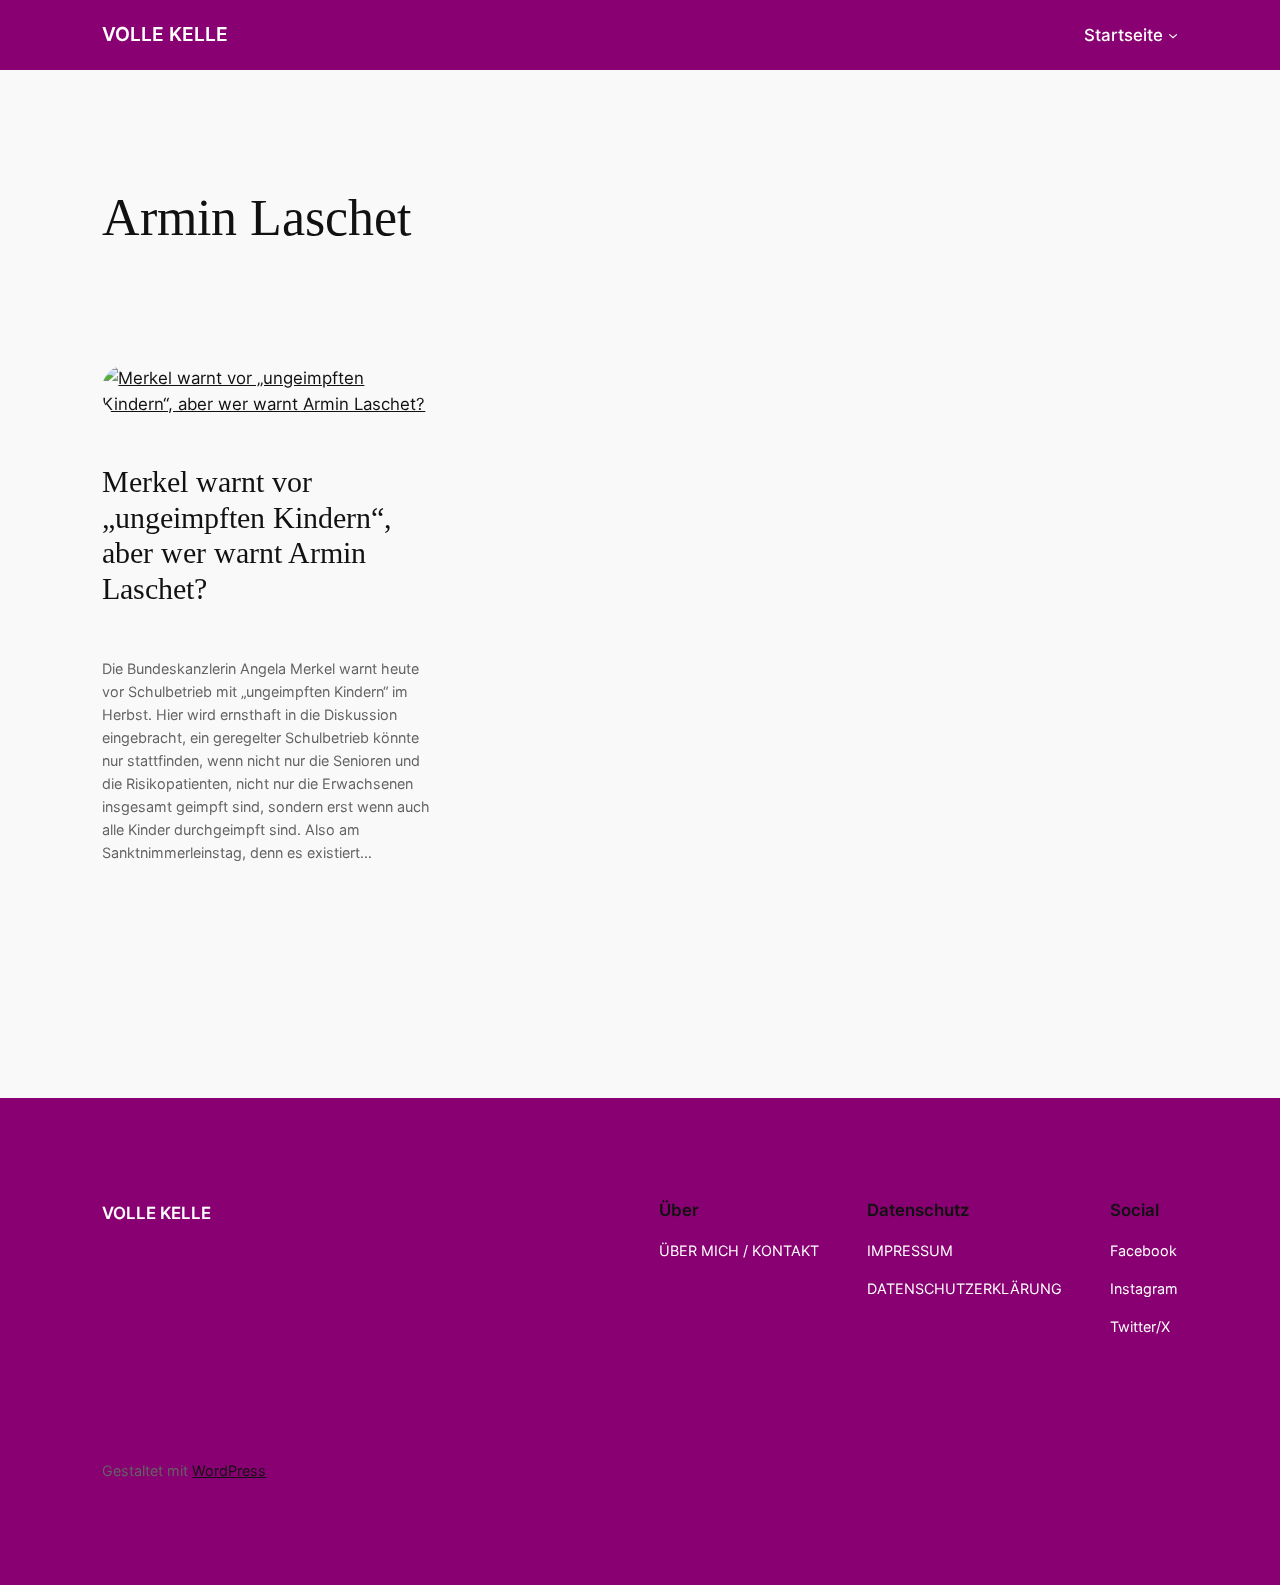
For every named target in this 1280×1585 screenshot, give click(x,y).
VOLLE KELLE (165, 34)
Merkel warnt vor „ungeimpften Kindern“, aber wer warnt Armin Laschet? (247, 535)
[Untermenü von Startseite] (1173, 35)
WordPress (229, 1470)
